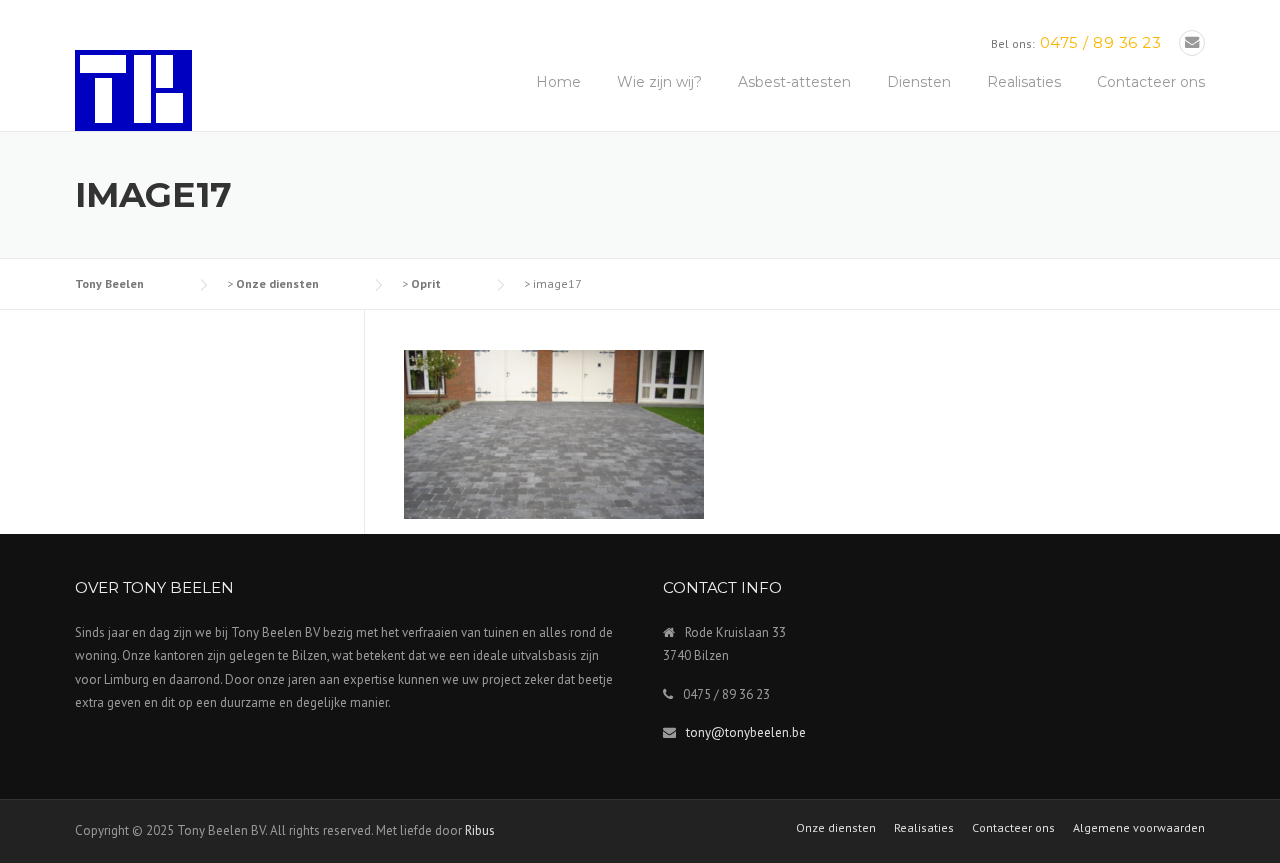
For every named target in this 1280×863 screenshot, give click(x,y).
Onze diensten (836, 828)
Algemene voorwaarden (1139, 828)
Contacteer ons (1151, 82)
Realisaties (1024, 82)
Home (558, 82)
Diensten (919, 82)
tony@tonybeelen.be (746, 732)
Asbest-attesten (794, 82)
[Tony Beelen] (133, 89)
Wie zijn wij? (659, 82)
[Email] (1192, 42)
